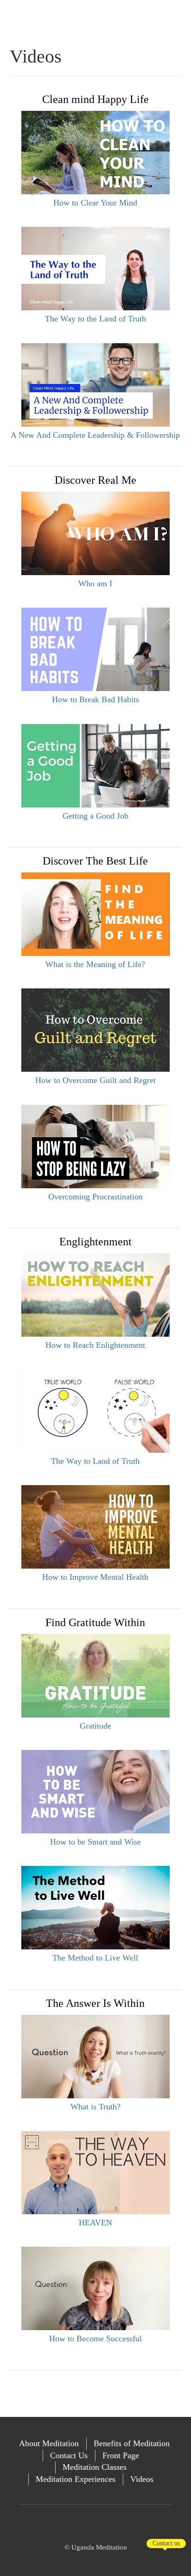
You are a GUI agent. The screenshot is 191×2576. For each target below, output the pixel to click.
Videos (142, 2479)
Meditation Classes (95, 2467)
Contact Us (69, 2455)
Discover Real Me (95, 480)
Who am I (95, 583)
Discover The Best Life (95, 861)
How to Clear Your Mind (95, 203)
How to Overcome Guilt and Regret (95, 1080)
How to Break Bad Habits (95, 699)
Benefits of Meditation (132, 2443)
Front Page (121, 2455)
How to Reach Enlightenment (95, 1345)
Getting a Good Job (95, 816)
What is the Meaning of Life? (95, 964)
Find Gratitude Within (95, 1622)
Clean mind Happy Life (95, 99)
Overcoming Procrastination (95, 1197)
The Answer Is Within (95, 2003)
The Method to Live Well (95, 1958)
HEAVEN (95, 2223)
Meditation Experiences (76, 2479)
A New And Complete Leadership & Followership (95, 435)
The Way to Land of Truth (95, 1461)
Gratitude (95, 1726)
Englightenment (95, 1242)
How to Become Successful (95, 2339)
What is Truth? (95, 2107)
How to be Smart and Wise (95, 1842)
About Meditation (49, 2443)
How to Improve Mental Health (95, 1577)
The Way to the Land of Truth (95, 319)
